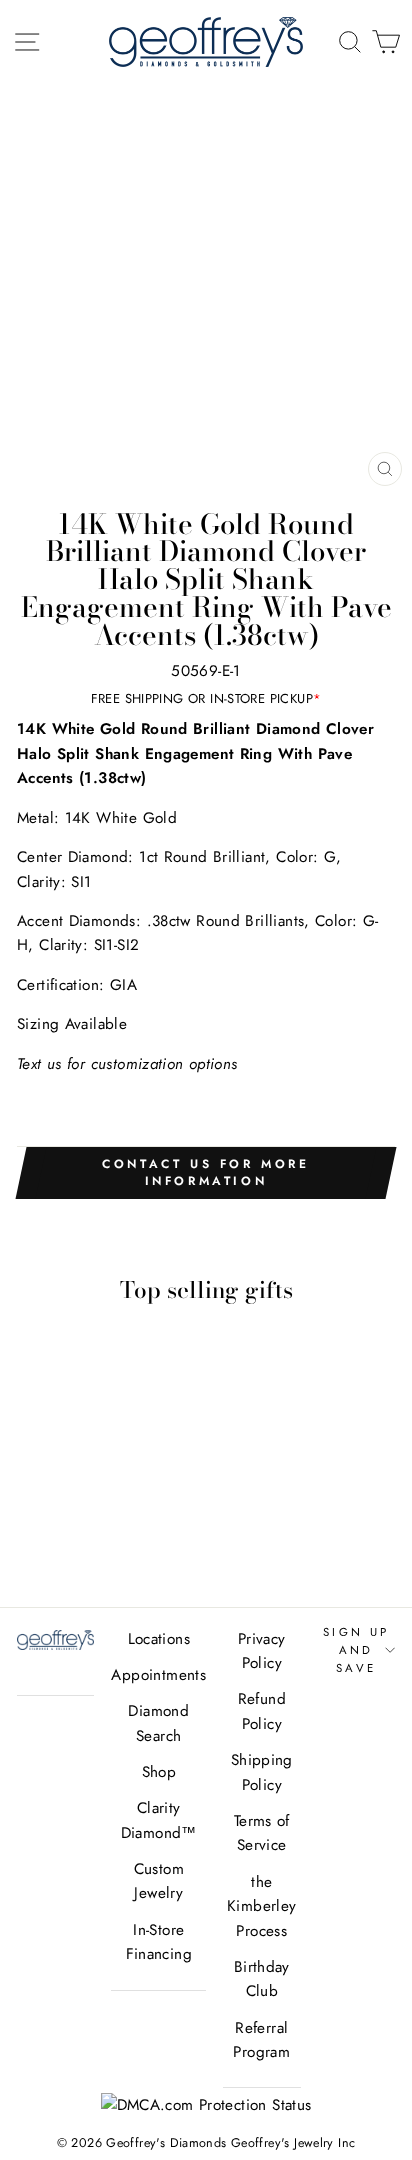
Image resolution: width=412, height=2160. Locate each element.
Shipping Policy (262, 1772)
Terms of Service (262, 1833)
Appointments (158, 1675)
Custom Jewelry (159, 1881)
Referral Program (261, 2040)
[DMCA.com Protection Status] (206, 2105)
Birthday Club (262, 1979)
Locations (159, 1639)
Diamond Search (158, 1723)
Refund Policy (262, 1711)
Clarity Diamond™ (159, 1820)
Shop (159, 1772)
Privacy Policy (262, 1651)
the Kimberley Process (261, 1906)
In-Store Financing (159, 1942)
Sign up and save (356, 1650)
